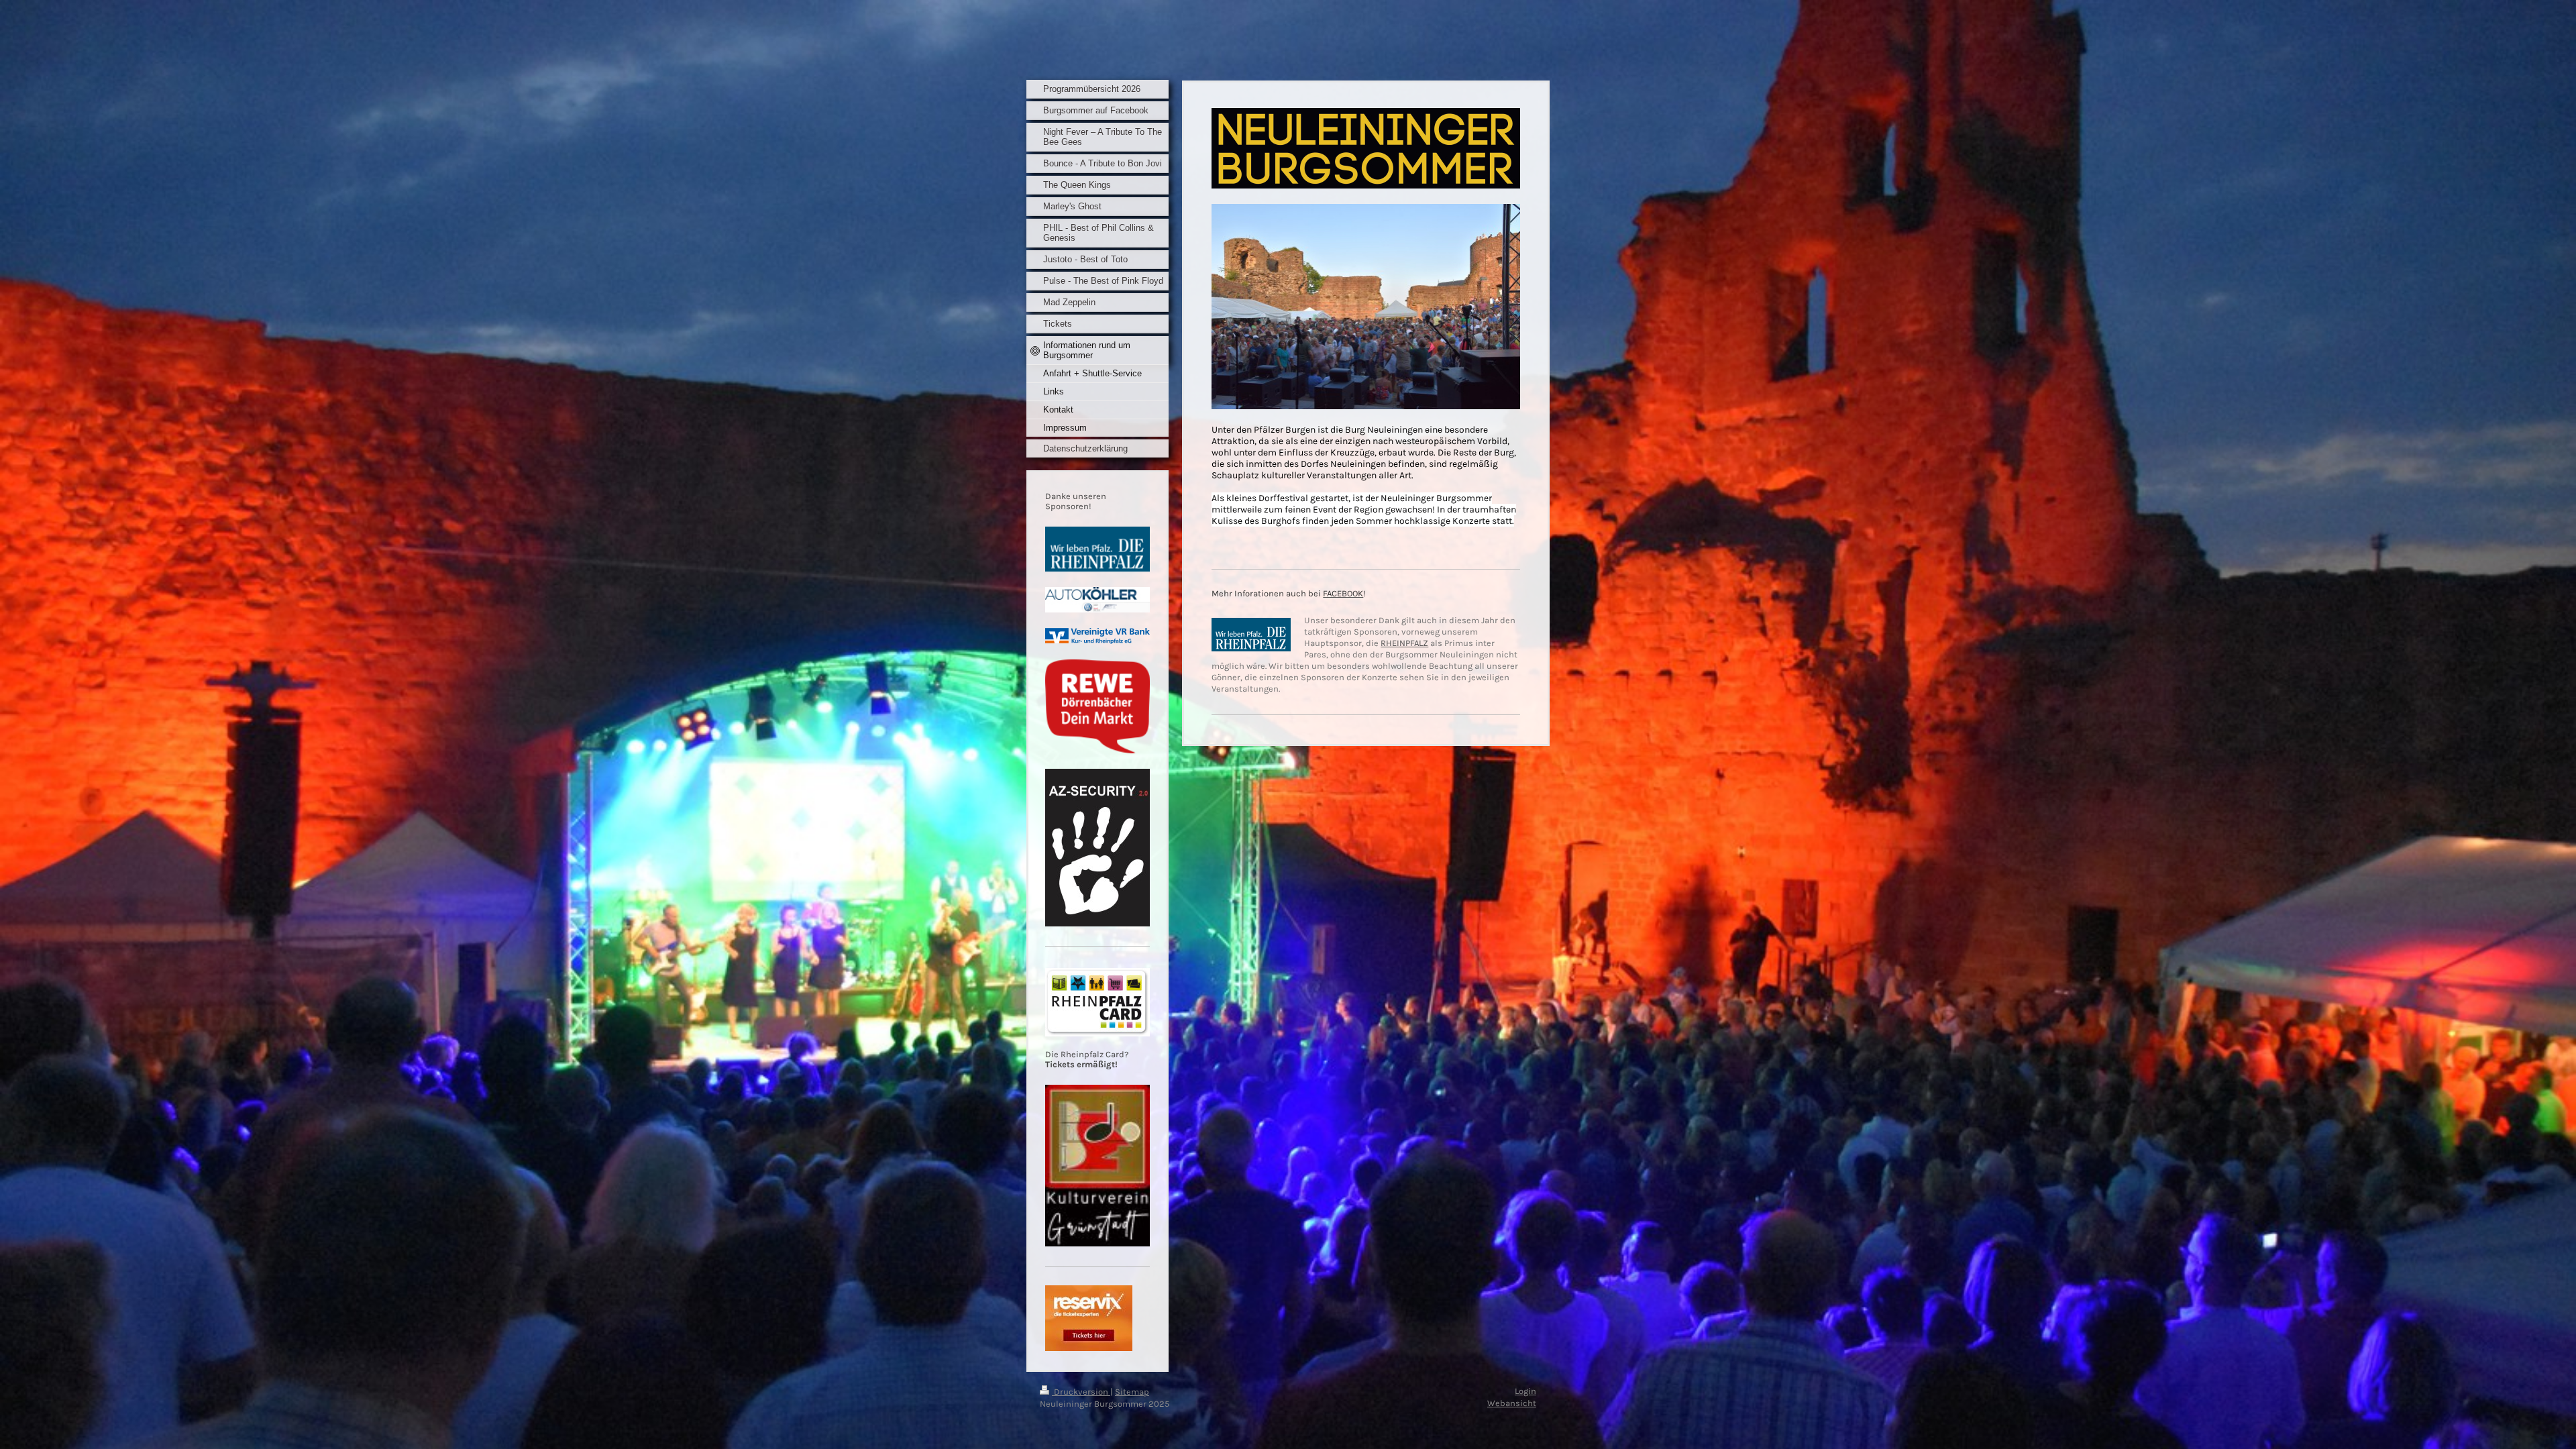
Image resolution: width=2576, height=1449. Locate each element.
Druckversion (1081, 1392)
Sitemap (1132, 1392)
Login (1525, 1391)
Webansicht (1512, 1403)
